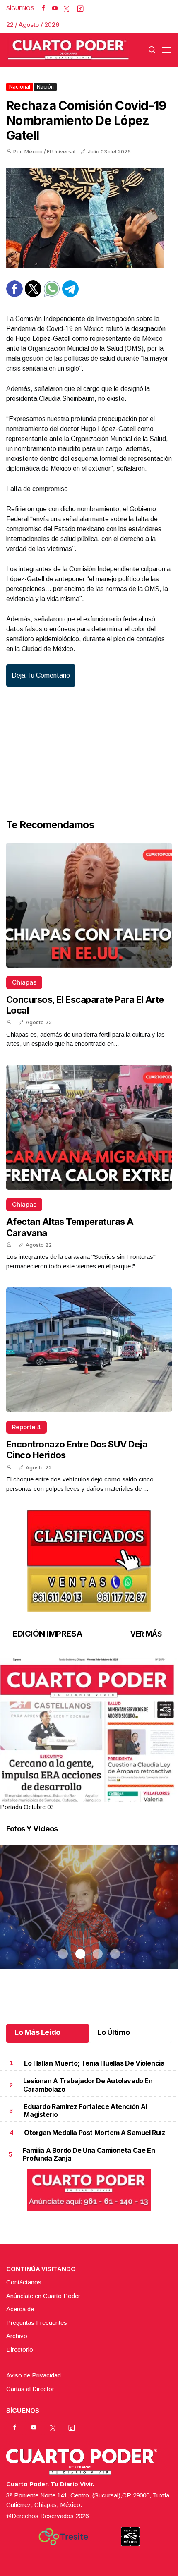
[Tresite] (63, 2537)
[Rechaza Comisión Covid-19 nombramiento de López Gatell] (89, 218)
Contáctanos (24, 2282)
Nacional (20, 87)
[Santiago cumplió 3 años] (89, 1917)
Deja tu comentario (41, 675)
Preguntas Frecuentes (37, 2323)
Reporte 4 (26, 1427)
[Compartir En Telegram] (70, 295)
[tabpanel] (89, 1735)
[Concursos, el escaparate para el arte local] (89, 905)
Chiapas (24, 982)
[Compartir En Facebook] (14, 295)
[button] (89, 1772)
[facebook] (43, 8)
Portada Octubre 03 (27, 1807)
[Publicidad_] (89, 1559)
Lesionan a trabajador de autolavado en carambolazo (88, 2085)
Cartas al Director (30, 2389)
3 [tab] (98, 1797)
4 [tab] (115, 1797)
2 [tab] (80, 1797)
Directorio (20, 2350)
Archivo (17, 2336)
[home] (68, 50)
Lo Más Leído (37, 2032)
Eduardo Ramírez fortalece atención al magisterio (85, 2110)
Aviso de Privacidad (34, 2375)
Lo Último (114, 2032)
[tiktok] (80, 8)
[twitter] (66, 8)
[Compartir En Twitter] (33, 295)
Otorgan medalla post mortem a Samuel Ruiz (95, 2133)
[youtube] (55, 8)
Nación (45, 87)
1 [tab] (63, 1797)
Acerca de (20, 2309)
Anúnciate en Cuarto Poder (43, 2296)
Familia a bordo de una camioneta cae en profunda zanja (89, 2154)
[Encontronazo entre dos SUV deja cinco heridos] (89, 1350)
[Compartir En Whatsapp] (52, 295)
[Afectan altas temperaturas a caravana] (89, 1128)
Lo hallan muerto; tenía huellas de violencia (94, 2063)
